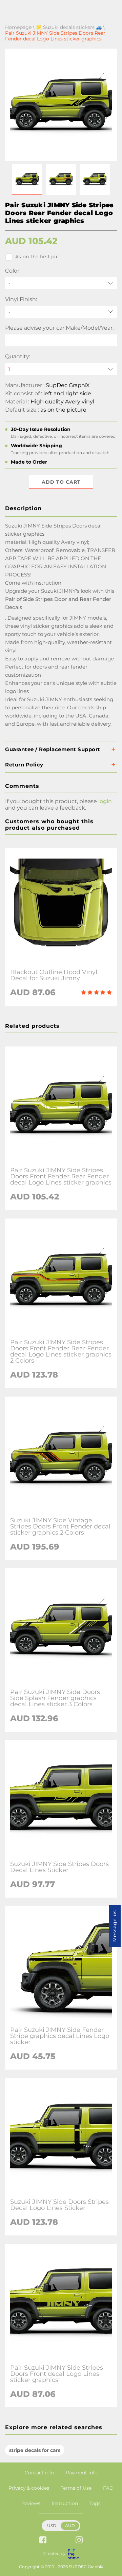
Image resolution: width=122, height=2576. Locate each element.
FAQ (108, 2488)
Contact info (39, 2473)
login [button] (105, 801)
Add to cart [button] (61, 482)
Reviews (31, 2503)
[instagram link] (79, 2540)
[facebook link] (43, 2540)
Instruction (65, 2503)
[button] (27, 179)
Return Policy (24, 765)
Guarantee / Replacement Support (53, 749)
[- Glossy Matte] (61, 312)
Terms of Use (76, 2488)
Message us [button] (115, 1926)
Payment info (82, 2473)
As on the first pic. (37, 257)
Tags (95, 2503)
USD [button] (52, 2526)
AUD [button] (70, 2526)
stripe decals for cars (35, 2450)
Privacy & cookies (29, 2488)
